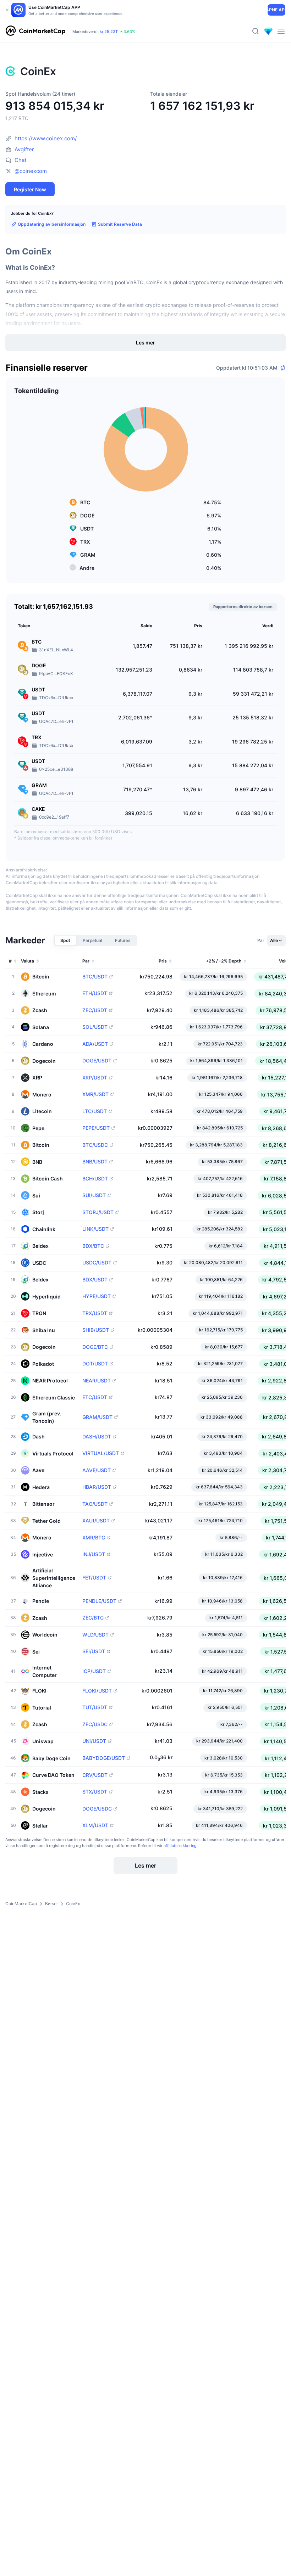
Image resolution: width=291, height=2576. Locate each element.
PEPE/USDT (96, 1128)
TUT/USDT (95, 1707)
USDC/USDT (97, 1263)
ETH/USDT (95, 993)
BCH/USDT (95, 1179)
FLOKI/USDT (97, 1691)
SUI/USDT (94, 1195)
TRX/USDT (95, 1313)
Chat (20, 160)
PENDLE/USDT (99, 1601)
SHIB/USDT (96, 1330)
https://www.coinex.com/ (46, 138)
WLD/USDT (95, 1635)
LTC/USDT (95, 1111)
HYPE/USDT (97, 1296)
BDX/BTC (93, 1246)
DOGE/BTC (95, 1347)
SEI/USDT (94, 1651)
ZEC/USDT (95, 1010)
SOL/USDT (95, 1027)
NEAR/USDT (97, 1381)
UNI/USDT (94, 1741)
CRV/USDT (95, 1775)
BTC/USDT (95, 977)
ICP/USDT (94, 1671)
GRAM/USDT (97, 1417)
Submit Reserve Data (120, 224)
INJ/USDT (94, 1554)
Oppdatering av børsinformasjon (52, 224)
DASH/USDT (97, 1437)
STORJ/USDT (98, 1212)
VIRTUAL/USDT (101, 1453)
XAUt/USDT (96, 1521)
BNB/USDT (95, 1162)
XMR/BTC (94, 1538)
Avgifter (24, 149)
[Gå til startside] (35, 31)
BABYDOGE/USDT (104, 1758)
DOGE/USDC (97, 1809)
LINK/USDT (95, 1229)
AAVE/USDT (97, 1470)
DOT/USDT (95, 1364)
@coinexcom (31, 171)
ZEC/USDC (95, 1724)
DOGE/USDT (97, 1061)
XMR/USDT (95, 1094)
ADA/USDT (95, 1044)
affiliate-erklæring (180, 1846)
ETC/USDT (95, 1397)
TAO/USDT (95, 1504)
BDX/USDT (95, 1280)
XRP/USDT (95, 1078)
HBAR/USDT (97, 1487)
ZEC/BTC (93, 1618)
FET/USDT (94, 1578)
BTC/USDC (95, 1145)
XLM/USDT (95, 1825)
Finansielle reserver (47, 368)
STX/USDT (95, 1792)
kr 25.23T (109, 32)
